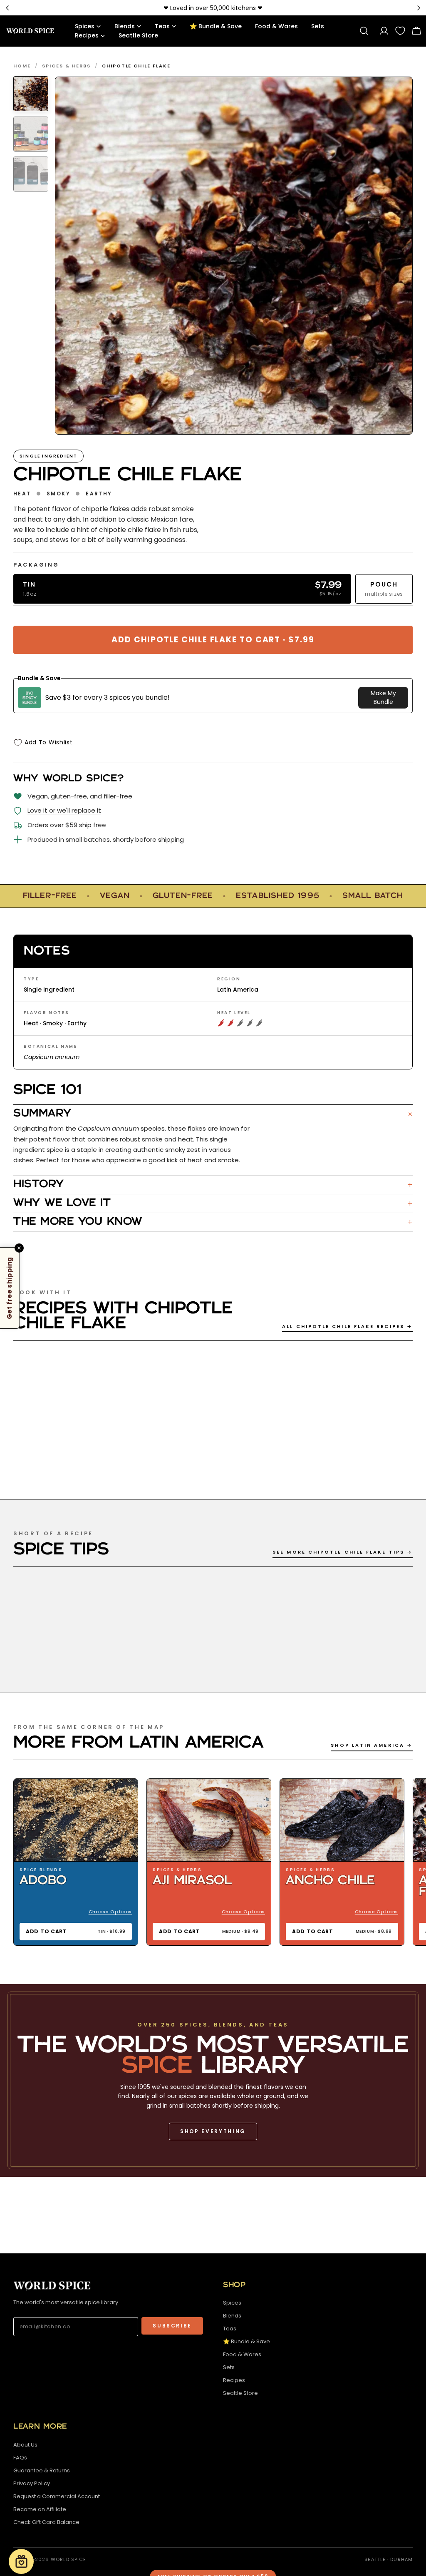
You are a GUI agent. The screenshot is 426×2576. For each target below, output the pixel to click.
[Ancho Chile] (342, 1820)
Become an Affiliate (40, 2509)
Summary (213, 1114)
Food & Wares (242, 2354)
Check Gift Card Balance (46, 2522)
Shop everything (213, 2131)
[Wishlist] (400, 31)
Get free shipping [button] (9, 1288)
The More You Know (213, 1222)
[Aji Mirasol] (209, 1820)
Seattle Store (240, 2393)
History (213, 1185)
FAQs (20, 2458)
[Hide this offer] (19, 1248)
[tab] (31, 94)
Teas (230, 2329)
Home (22, 66)
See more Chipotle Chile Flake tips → (343, 1552)
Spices (232, 2303)
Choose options (110, 1912)
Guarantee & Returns (42, 2470)
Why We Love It (213, 1203)
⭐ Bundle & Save (246, 2341)
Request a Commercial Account (57, 2496)
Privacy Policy (32, 2483)
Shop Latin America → (372, 1745)
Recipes (234, 2380)
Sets (229, 2367)
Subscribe (172, 2326)
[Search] (364, 31)
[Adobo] (76, 1820)
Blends (232, 2316)
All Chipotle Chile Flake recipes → (347, 1326)
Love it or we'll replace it (64, 810)
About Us (25, 2445)
